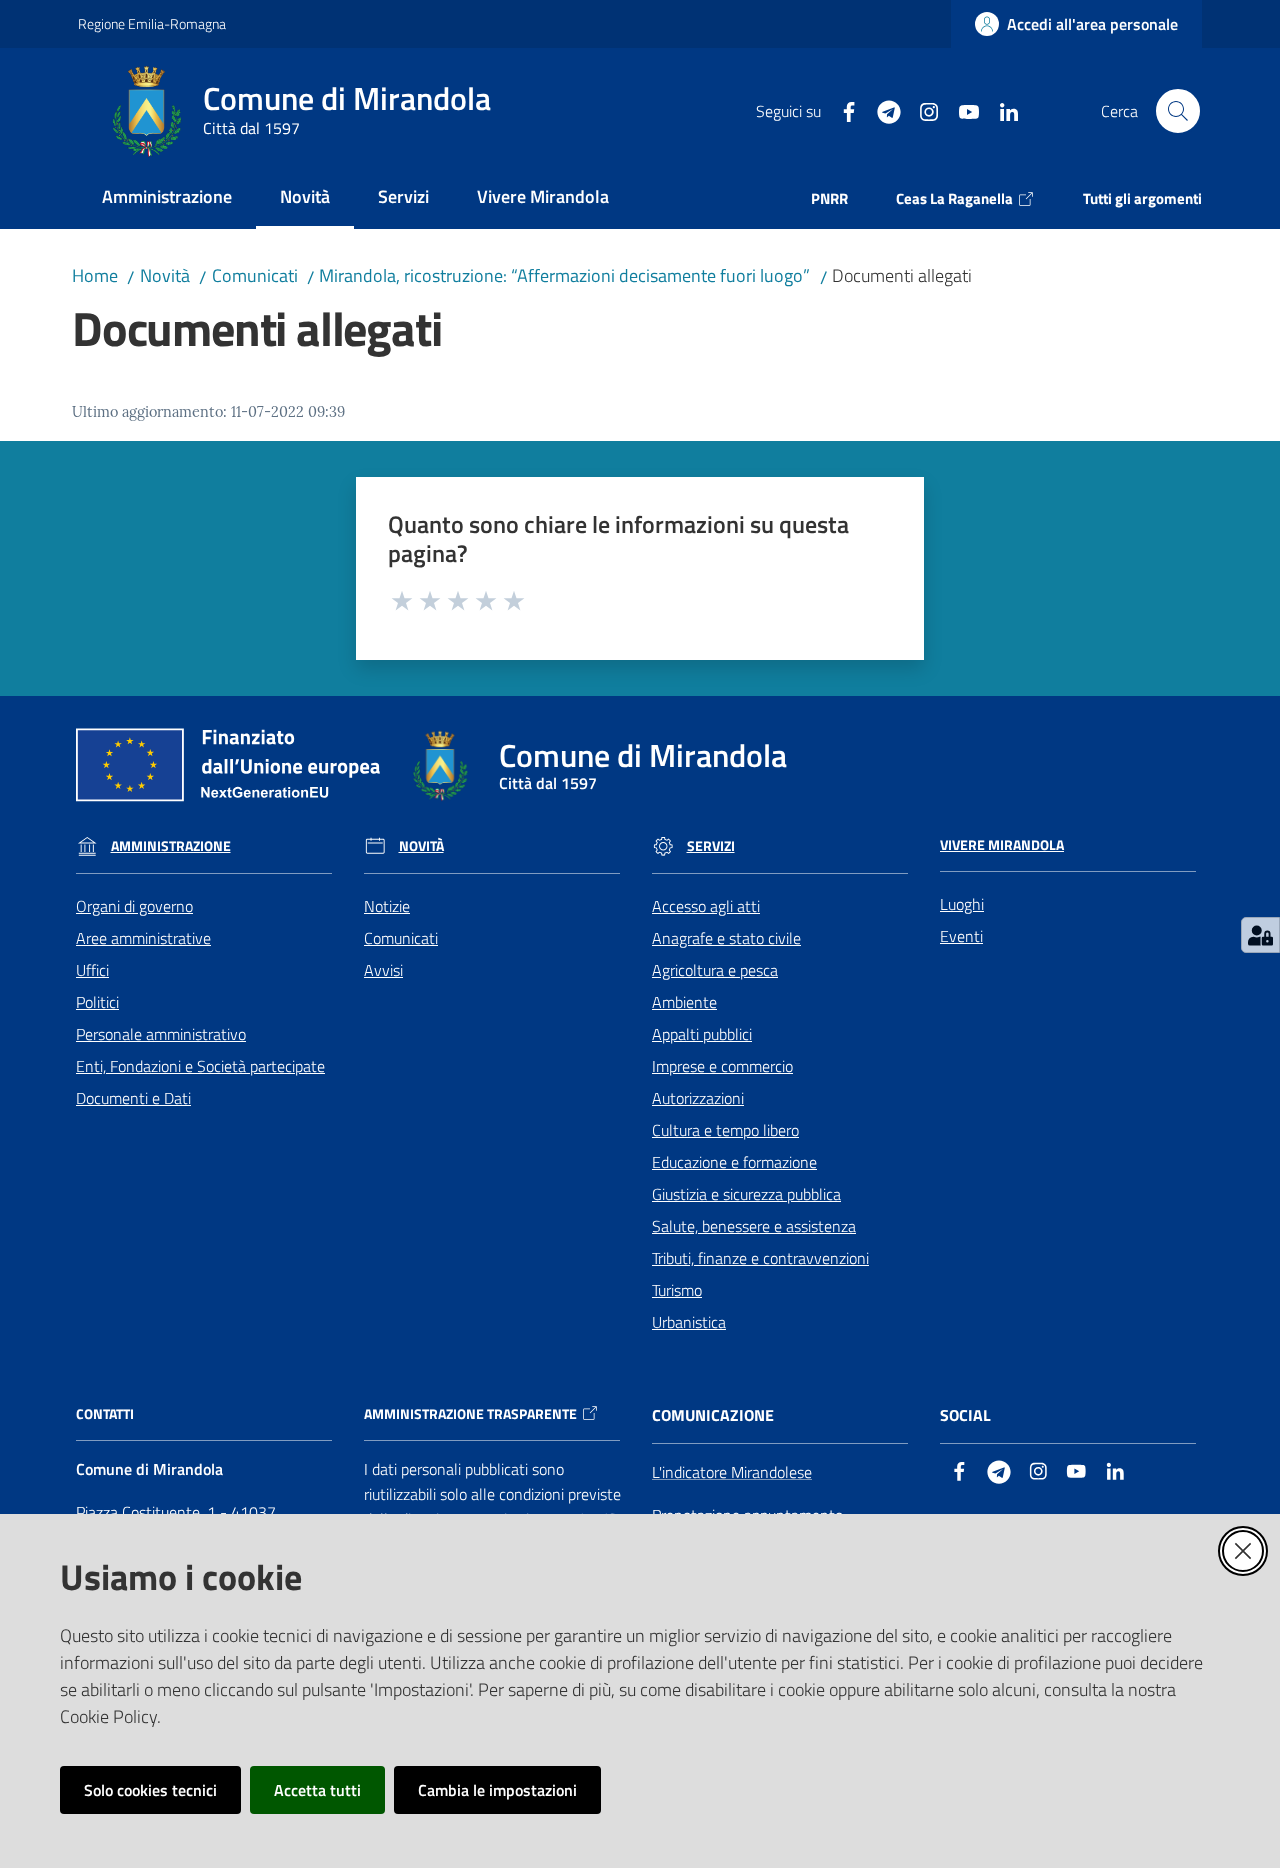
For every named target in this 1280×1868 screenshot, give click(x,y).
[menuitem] (167, 198)
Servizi (711, 846)
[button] (1178, 111)
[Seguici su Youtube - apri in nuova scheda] (961, 110)
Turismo (677, 1290)
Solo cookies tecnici (150, 1790)
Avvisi (383, 970)
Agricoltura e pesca (715, 970)
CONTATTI (105, 1414)
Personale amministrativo (161, 1034)
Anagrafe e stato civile (726, 938)
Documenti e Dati (133, 1098)
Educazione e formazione (734, 1162)
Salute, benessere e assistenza (754, 1226)
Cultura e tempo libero (725, 1130)
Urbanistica (689, 1322)
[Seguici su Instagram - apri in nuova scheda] (921, 110)
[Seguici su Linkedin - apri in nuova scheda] (1001, 110)
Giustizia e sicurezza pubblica (746, 1194)
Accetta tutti (317, 1790)
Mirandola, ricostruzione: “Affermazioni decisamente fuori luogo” (564, 275)
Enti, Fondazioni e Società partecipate (200, 1066)
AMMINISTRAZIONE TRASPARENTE (470, 1414)
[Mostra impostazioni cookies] (1260, 935)
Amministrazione (171, 846)
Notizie (387, 906)
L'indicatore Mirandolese (732, 1472)
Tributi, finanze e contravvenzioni (760, 1258)
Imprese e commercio (722, 1066)
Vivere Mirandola (1002, 845)
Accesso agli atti (706, 906)
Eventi (961, 936)
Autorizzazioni (698, 1098)
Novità (165, 275)
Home (95, 275)
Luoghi (962, 904)
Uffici (92, 970)
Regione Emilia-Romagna (152, 23)
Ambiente (684, 1002)
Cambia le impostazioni (497, 1790)
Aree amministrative (143, 938)
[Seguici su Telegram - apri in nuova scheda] (881, 110)
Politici (97, 1002)
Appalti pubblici (702, 1034)
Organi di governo (134, 906)
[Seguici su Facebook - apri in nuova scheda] (841, 110)
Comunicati (255, 275)
